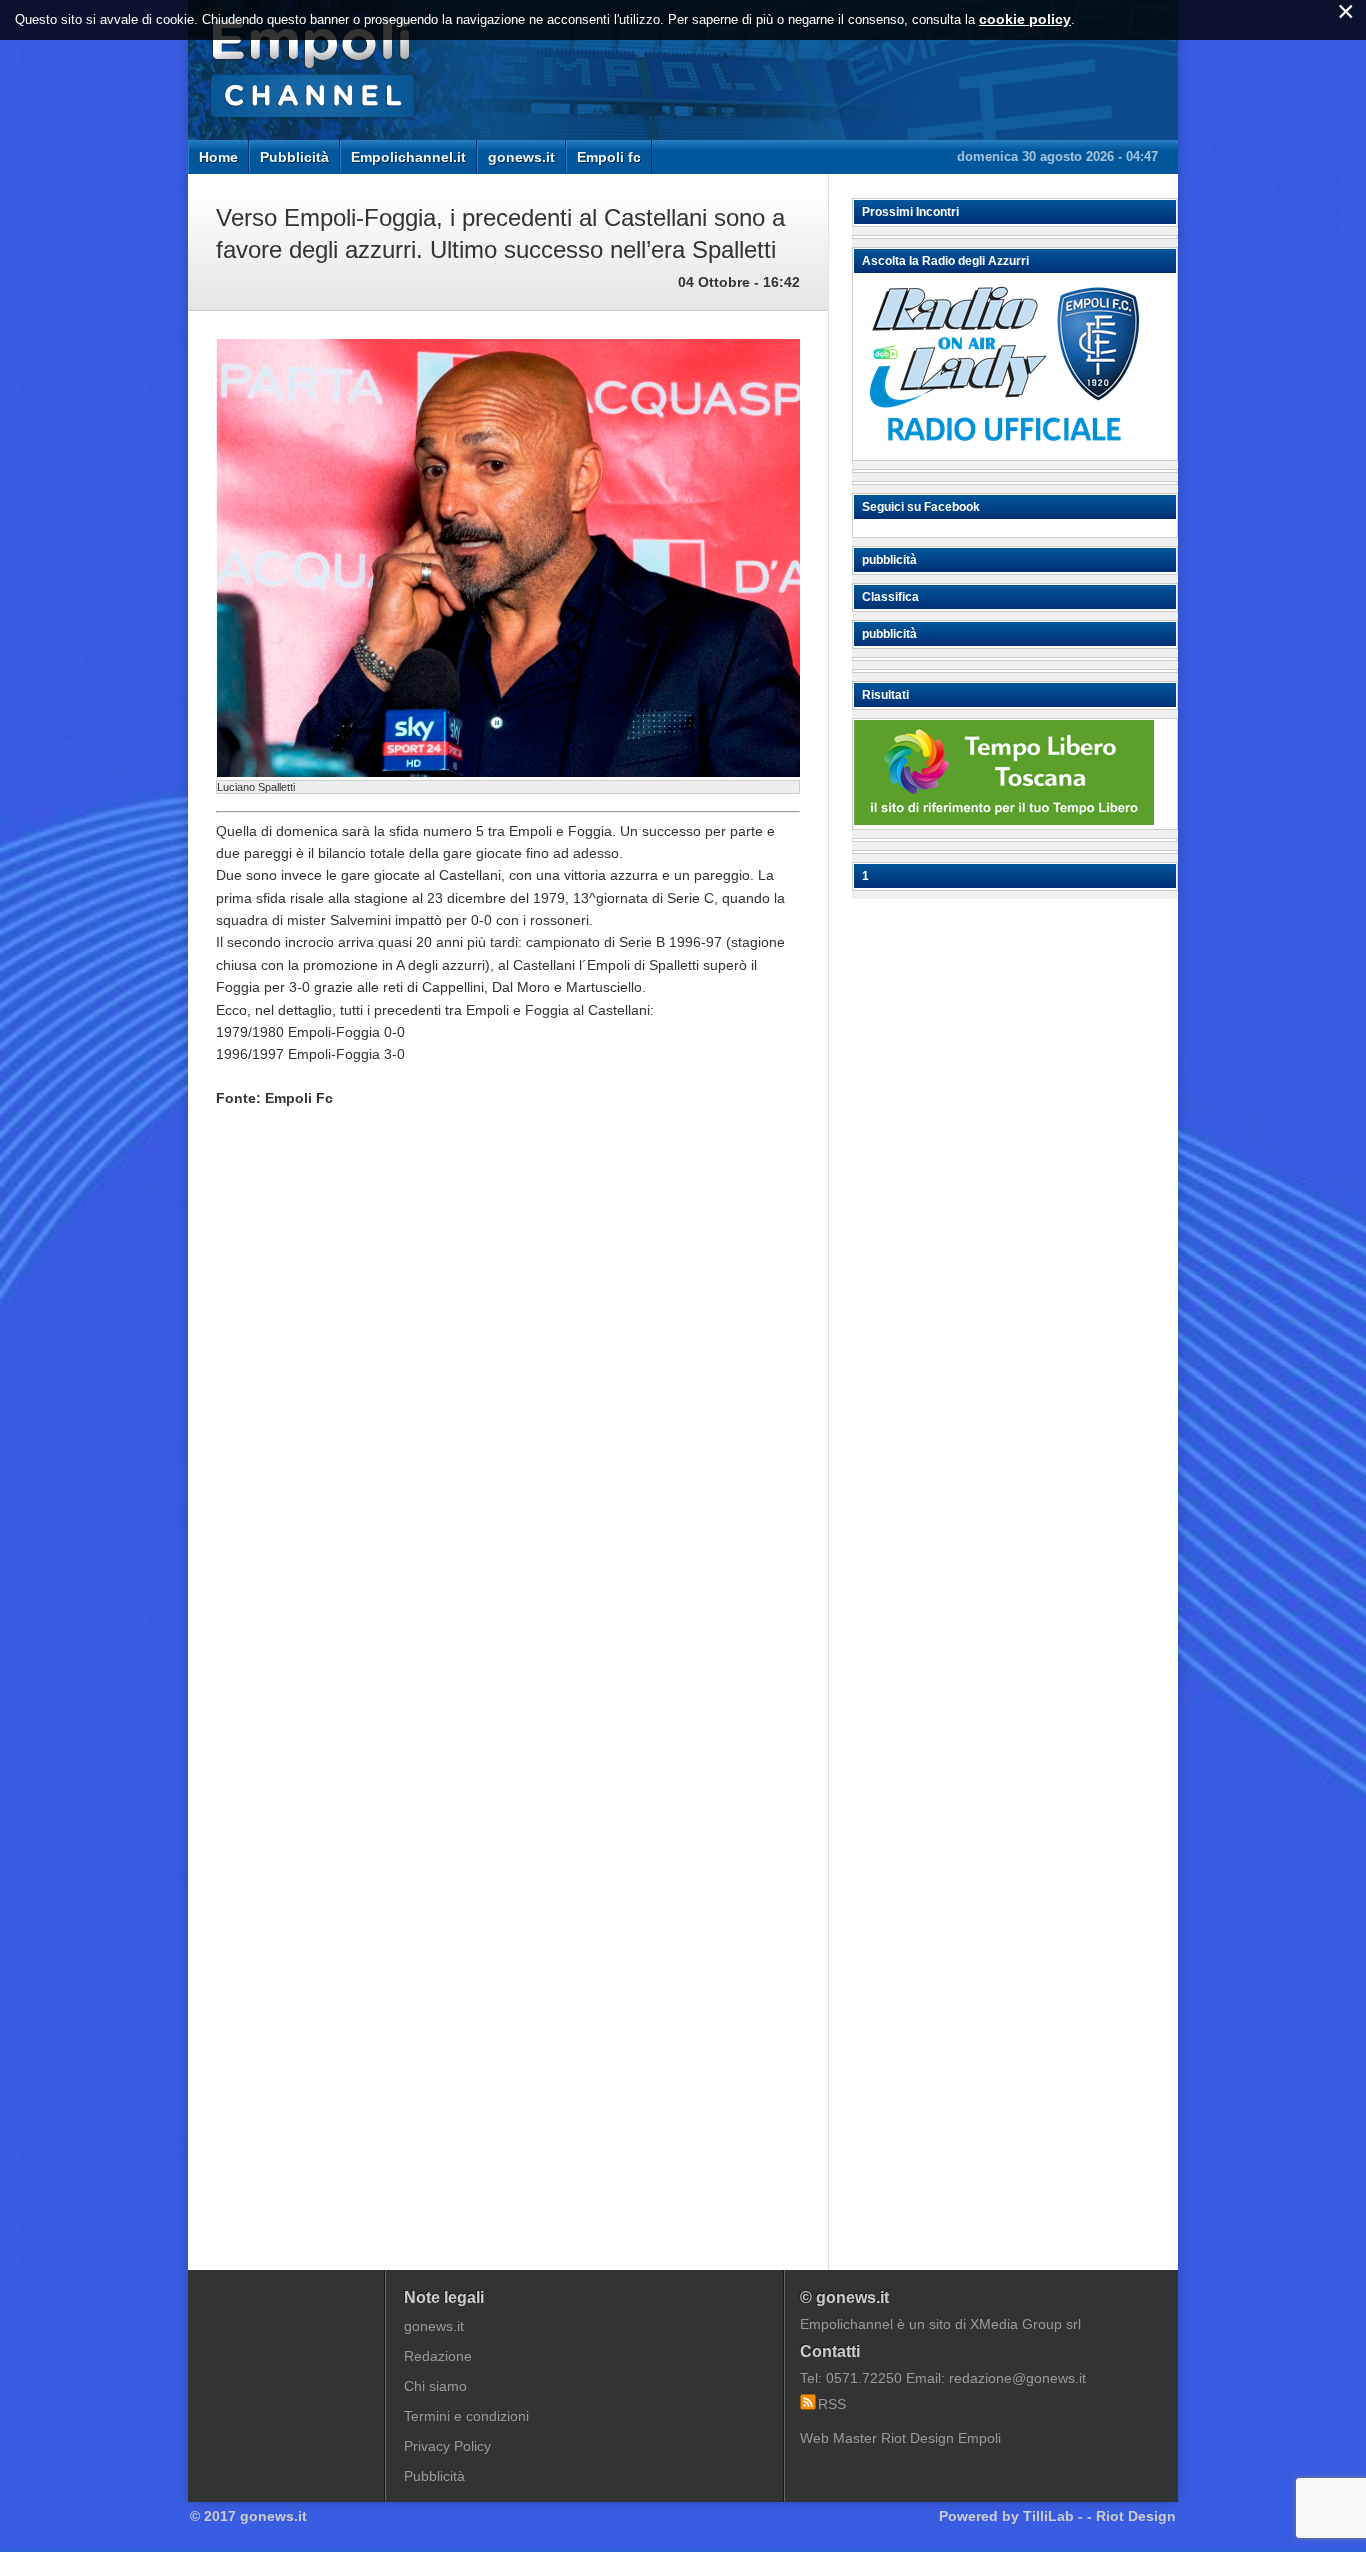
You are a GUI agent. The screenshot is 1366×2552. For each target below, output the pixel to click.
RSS (832, 2404)
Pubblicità (294, 157)
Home (218, 157)
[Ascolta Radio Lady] (1004, 451)
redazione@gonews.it (1017, 2378)
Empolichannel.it (408, 157)
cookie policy (1025, 19)
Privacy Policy (447, 2446)
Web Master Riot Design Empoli (900, 2438)
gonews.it (521, 157)
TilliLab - (1053, 2516)
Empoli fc (609, 157)
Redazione (438, 2356)
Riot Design (1136, 2516)
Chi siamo (435, 2386)
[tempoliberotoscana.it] (1004, 820)
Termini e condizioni (466, 2416)
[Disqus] (508, 1426)
